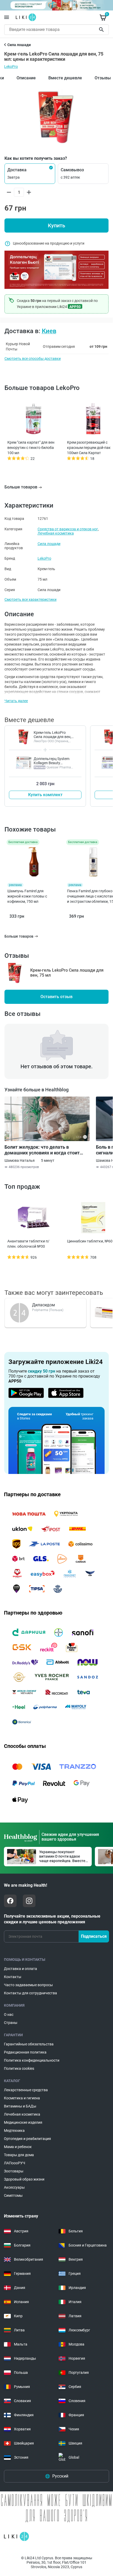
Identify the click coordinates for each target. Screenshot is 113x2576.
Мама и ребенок (18, 2147)
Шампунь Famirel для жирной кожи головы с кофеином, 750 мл (27, 896)
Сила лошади (49, 544)
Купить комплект (45, 795)
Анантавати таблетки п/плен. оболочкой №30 (28, 1244)
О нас (9, 2014)
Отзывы (103, 78)
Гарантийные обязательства (29, 2044)
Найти (102, 30)
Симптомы (13, 2195)
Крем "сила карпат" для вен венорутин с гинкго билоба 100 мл (31, 448)
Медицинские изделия (23, 2122)
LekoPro (11, 67)
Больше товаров (21, 487)
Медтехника (14, 2131)
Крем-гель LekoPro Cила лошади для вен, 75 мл (52, 737)
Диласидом (43, 1305)
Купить (56, 225)
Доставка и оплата (20, 1969)
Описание (26, 78)
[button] (30, 174)
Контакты (13, 1977)
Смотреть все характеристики (30, 599)
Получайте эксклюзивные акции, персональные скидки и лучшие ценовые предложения (52, 1919)
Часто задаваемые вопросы (28, 1985)
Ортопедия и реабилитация (27, 2139)
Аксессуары (14, 2187)
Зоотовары (14, 2171)
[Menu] (7, 17)
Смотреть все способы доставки (33, 359)
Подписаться (94, 1936)
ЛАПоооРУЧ (15, 2163)
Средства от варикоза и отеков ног (68, 529)
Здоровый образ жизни (24, 2179)
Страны (11, 2023)
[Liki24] (16, 2536)
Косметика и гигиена (22, 2098)
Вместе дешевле (65, 78)
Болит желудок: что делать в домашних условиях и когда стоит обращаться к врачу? (42, 1150)
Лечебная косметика (56, 533)
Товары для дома (19, 2155)
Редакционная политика (25, 2052)
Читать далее (16, 701)
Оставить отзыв (56, 997)
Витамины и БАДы (20, 2106)
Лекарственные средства (26, 2090)
